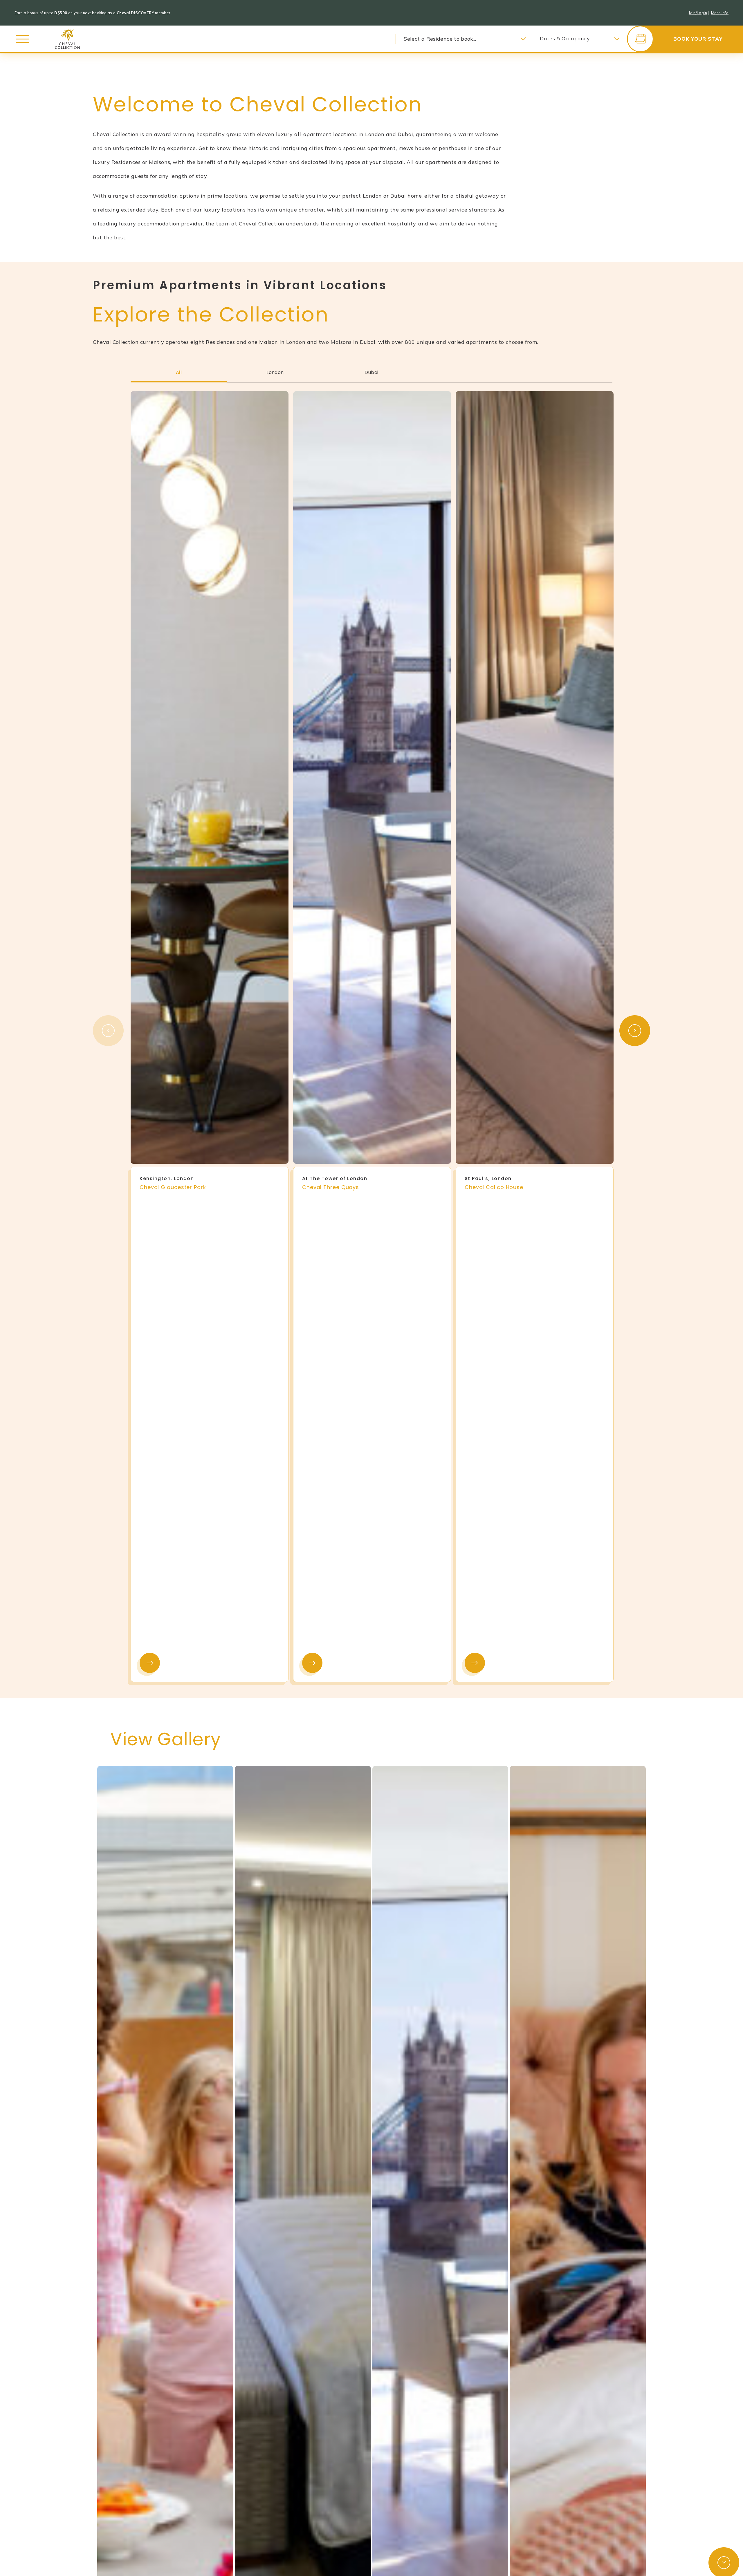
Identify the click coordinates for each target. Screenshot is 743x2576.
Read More (150, 1663)
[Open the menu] (22, 39)
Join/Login (698, 13)
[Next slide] (635, 1031)
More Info (720, 13)
